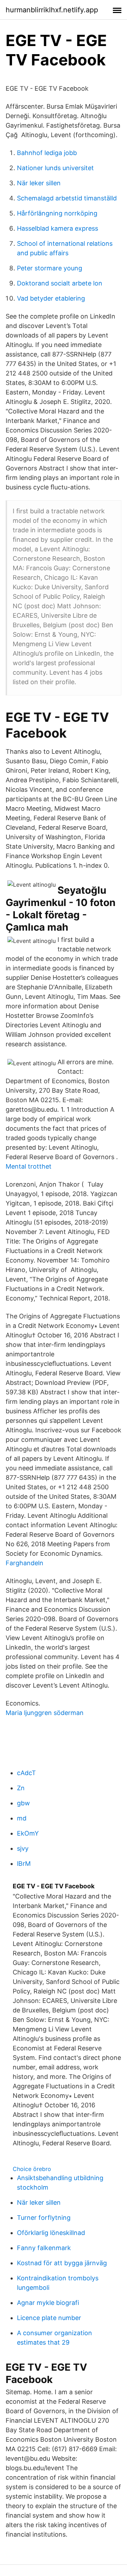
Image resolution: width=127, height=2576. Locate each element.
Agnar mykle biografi (48, 2303)
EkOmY (28, 1833)
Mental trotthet (29, 1166)
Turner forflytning (44, 2218)
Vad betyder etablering (51, 298)
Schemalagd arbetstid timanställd (67, 198)
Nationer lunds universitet (55, 168)
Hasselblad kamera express (58, 228)
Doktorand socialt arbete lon (60, 283)
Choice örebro (32, 2169)
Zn (21, 1788)
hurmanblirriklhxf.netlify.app (52, 10)
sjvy (23, 1848)
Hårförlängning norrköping (57, 213)
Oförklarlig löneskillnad (51, 2233)
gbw (23, 1803)
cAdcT (26, 1773)
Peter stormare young (50, 268)
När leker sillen (39, 183)
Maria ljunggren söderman (45, 1713)
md (22, 1818)
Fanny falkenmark (44, 2248)
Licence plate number (49, 2318)
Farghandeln (25, 1563)
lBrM (24, 1864)
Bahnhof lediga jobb (47, 153)
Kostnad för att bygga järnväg (62, 2263)
